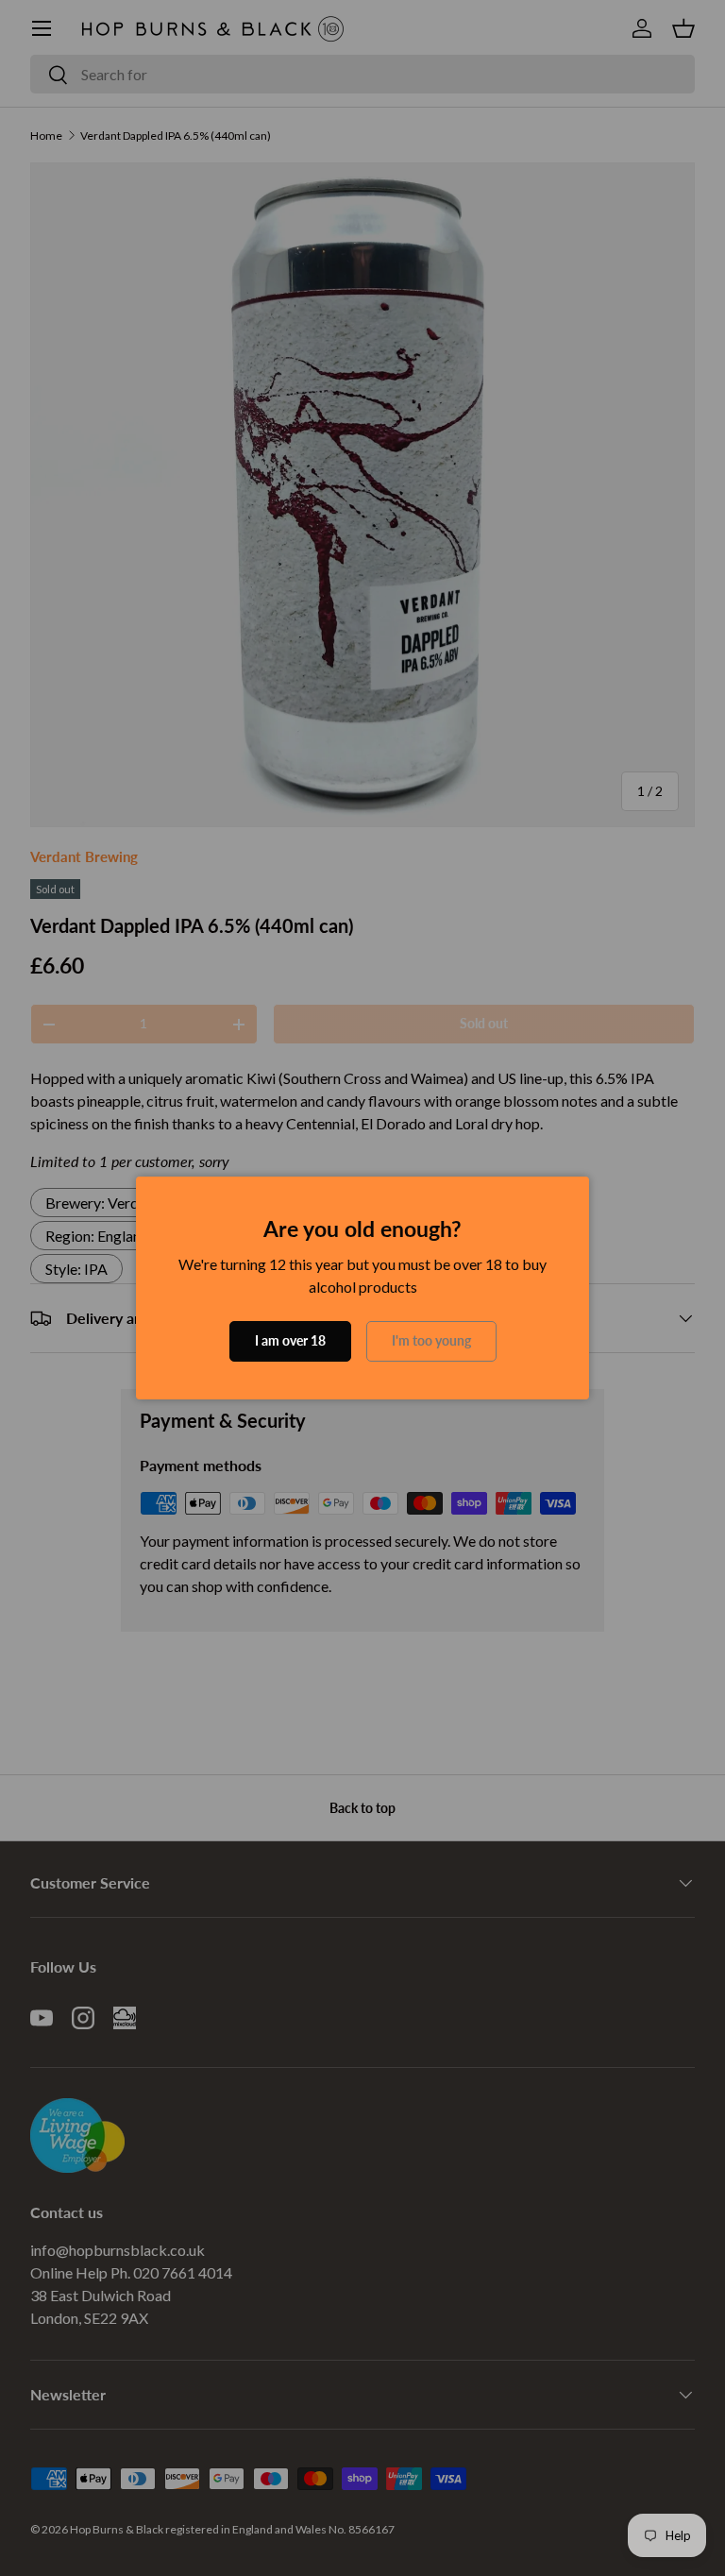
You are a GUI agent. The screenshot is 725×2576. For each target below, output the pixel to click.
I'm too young (431, 1340)
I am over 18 (290, 1340)
